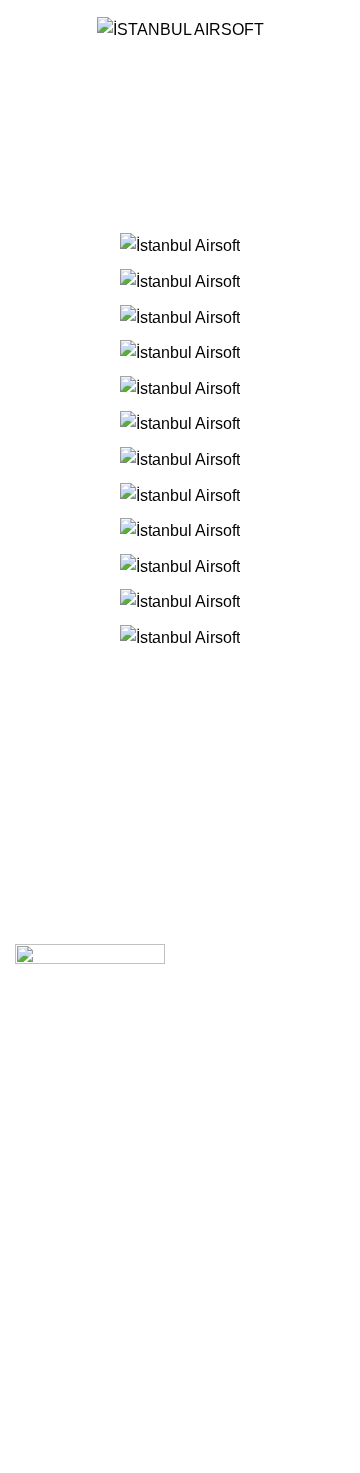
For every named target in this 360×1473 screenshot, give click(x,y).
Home (148, 136)
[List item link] (180, 1229)
